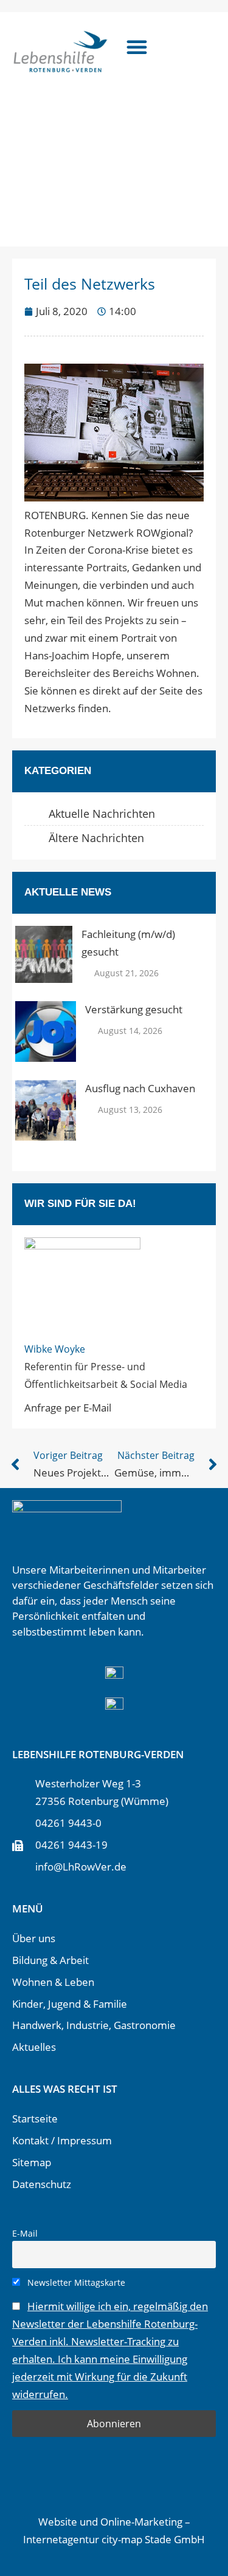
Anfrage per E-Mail (68, 1408)
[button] (137, 47)
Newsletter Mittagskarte (75, 2282)
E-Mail (25, 2233)
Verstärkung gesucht (134, 1009)
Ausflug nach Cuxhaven (140, 1088)
